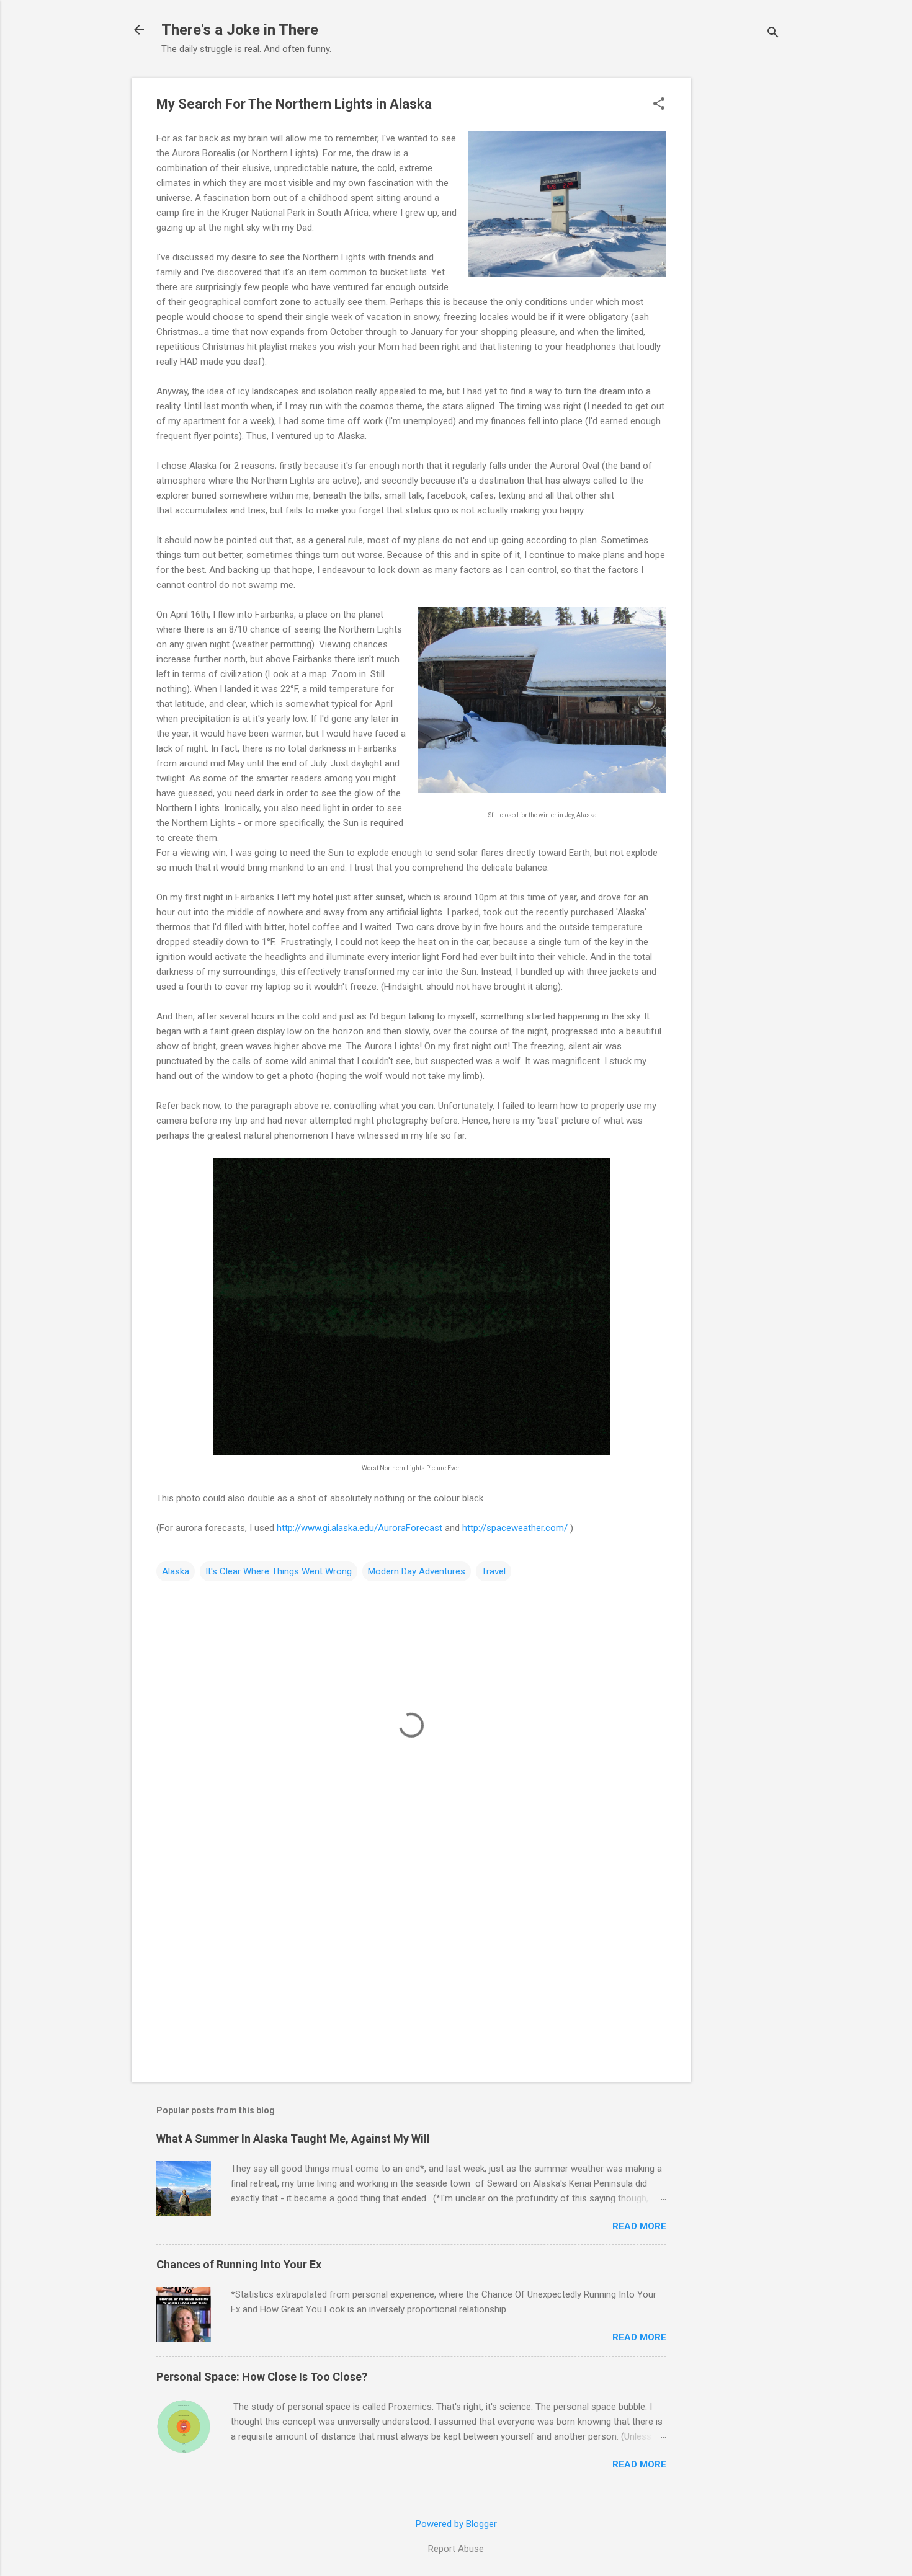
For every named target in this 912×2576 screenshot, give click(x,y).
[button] (659, 105)
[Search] (773, 34)
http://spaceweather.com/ (515, 1528)
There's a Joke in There (240, 30)
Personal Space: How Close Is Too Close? (262, 2377)
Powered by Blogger (456, 2524)
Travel (494, 1571)
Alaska (176, 1571)
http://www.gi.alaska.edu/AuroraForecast (360, 1528)
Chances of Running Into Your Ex (239, 2264)
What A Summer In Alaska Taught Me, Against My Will (293, 2139)
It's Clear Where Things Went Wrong (279, 1571)
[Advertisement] (741, 264)
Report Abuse (456, 2549)
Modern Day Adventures (417, 1571)
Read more (639, 2226)
